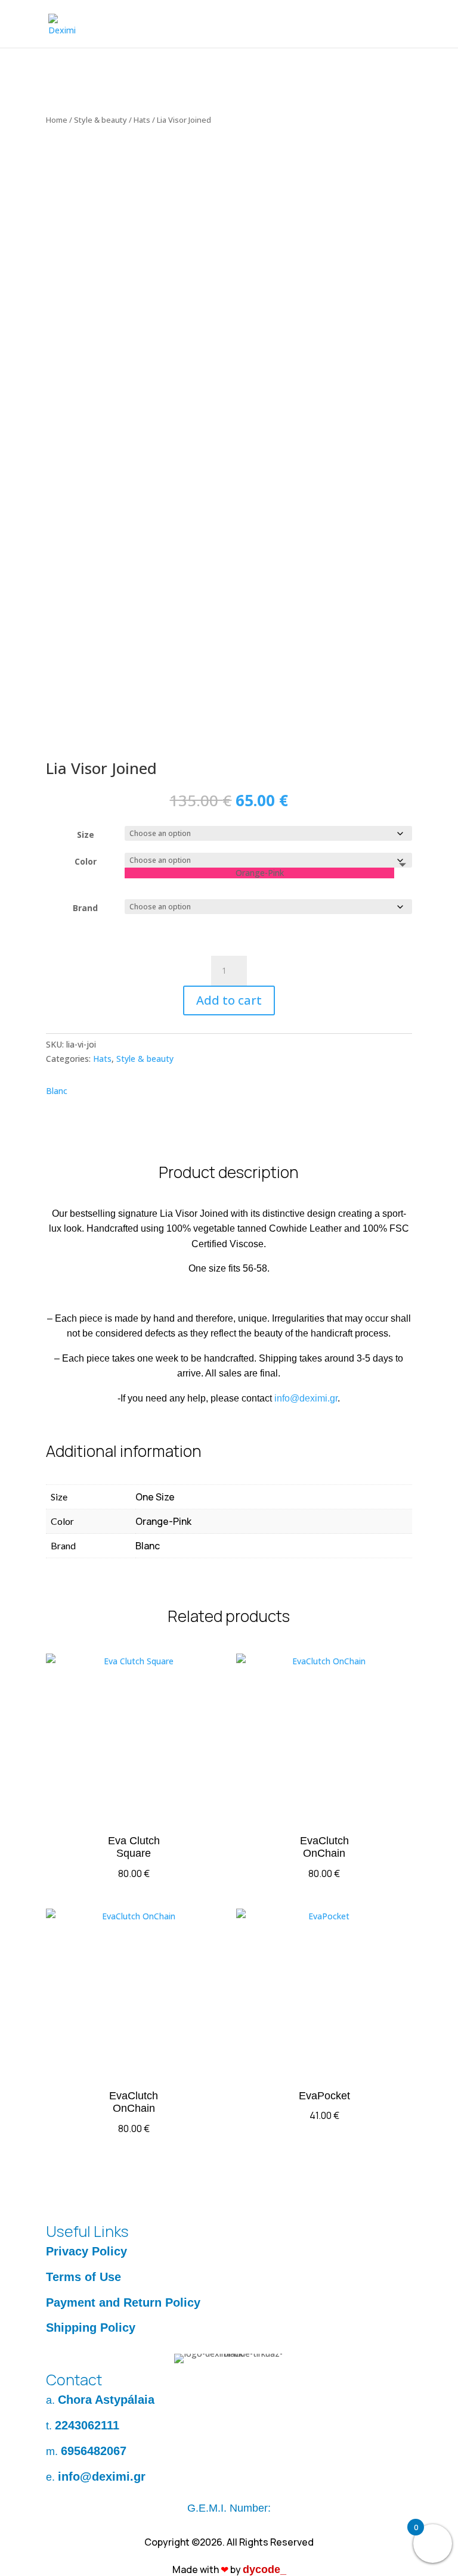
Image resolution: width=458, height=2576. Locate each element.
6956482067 (94, 2451)
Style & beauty (100, 120)
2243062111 (87, 2425)
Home (57, 120)
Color (86, 861)
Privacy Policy (86, 2251)
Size (86, 835)
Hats (142, 120)
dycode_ (264, 2569)
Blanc (57, 1091)
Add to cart (229, 1000)
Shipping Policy (91, 2328)
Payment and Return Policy (123, 2302)
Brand (85, 908)
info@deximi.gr (306, 1398)
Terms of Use (83, 2277)
